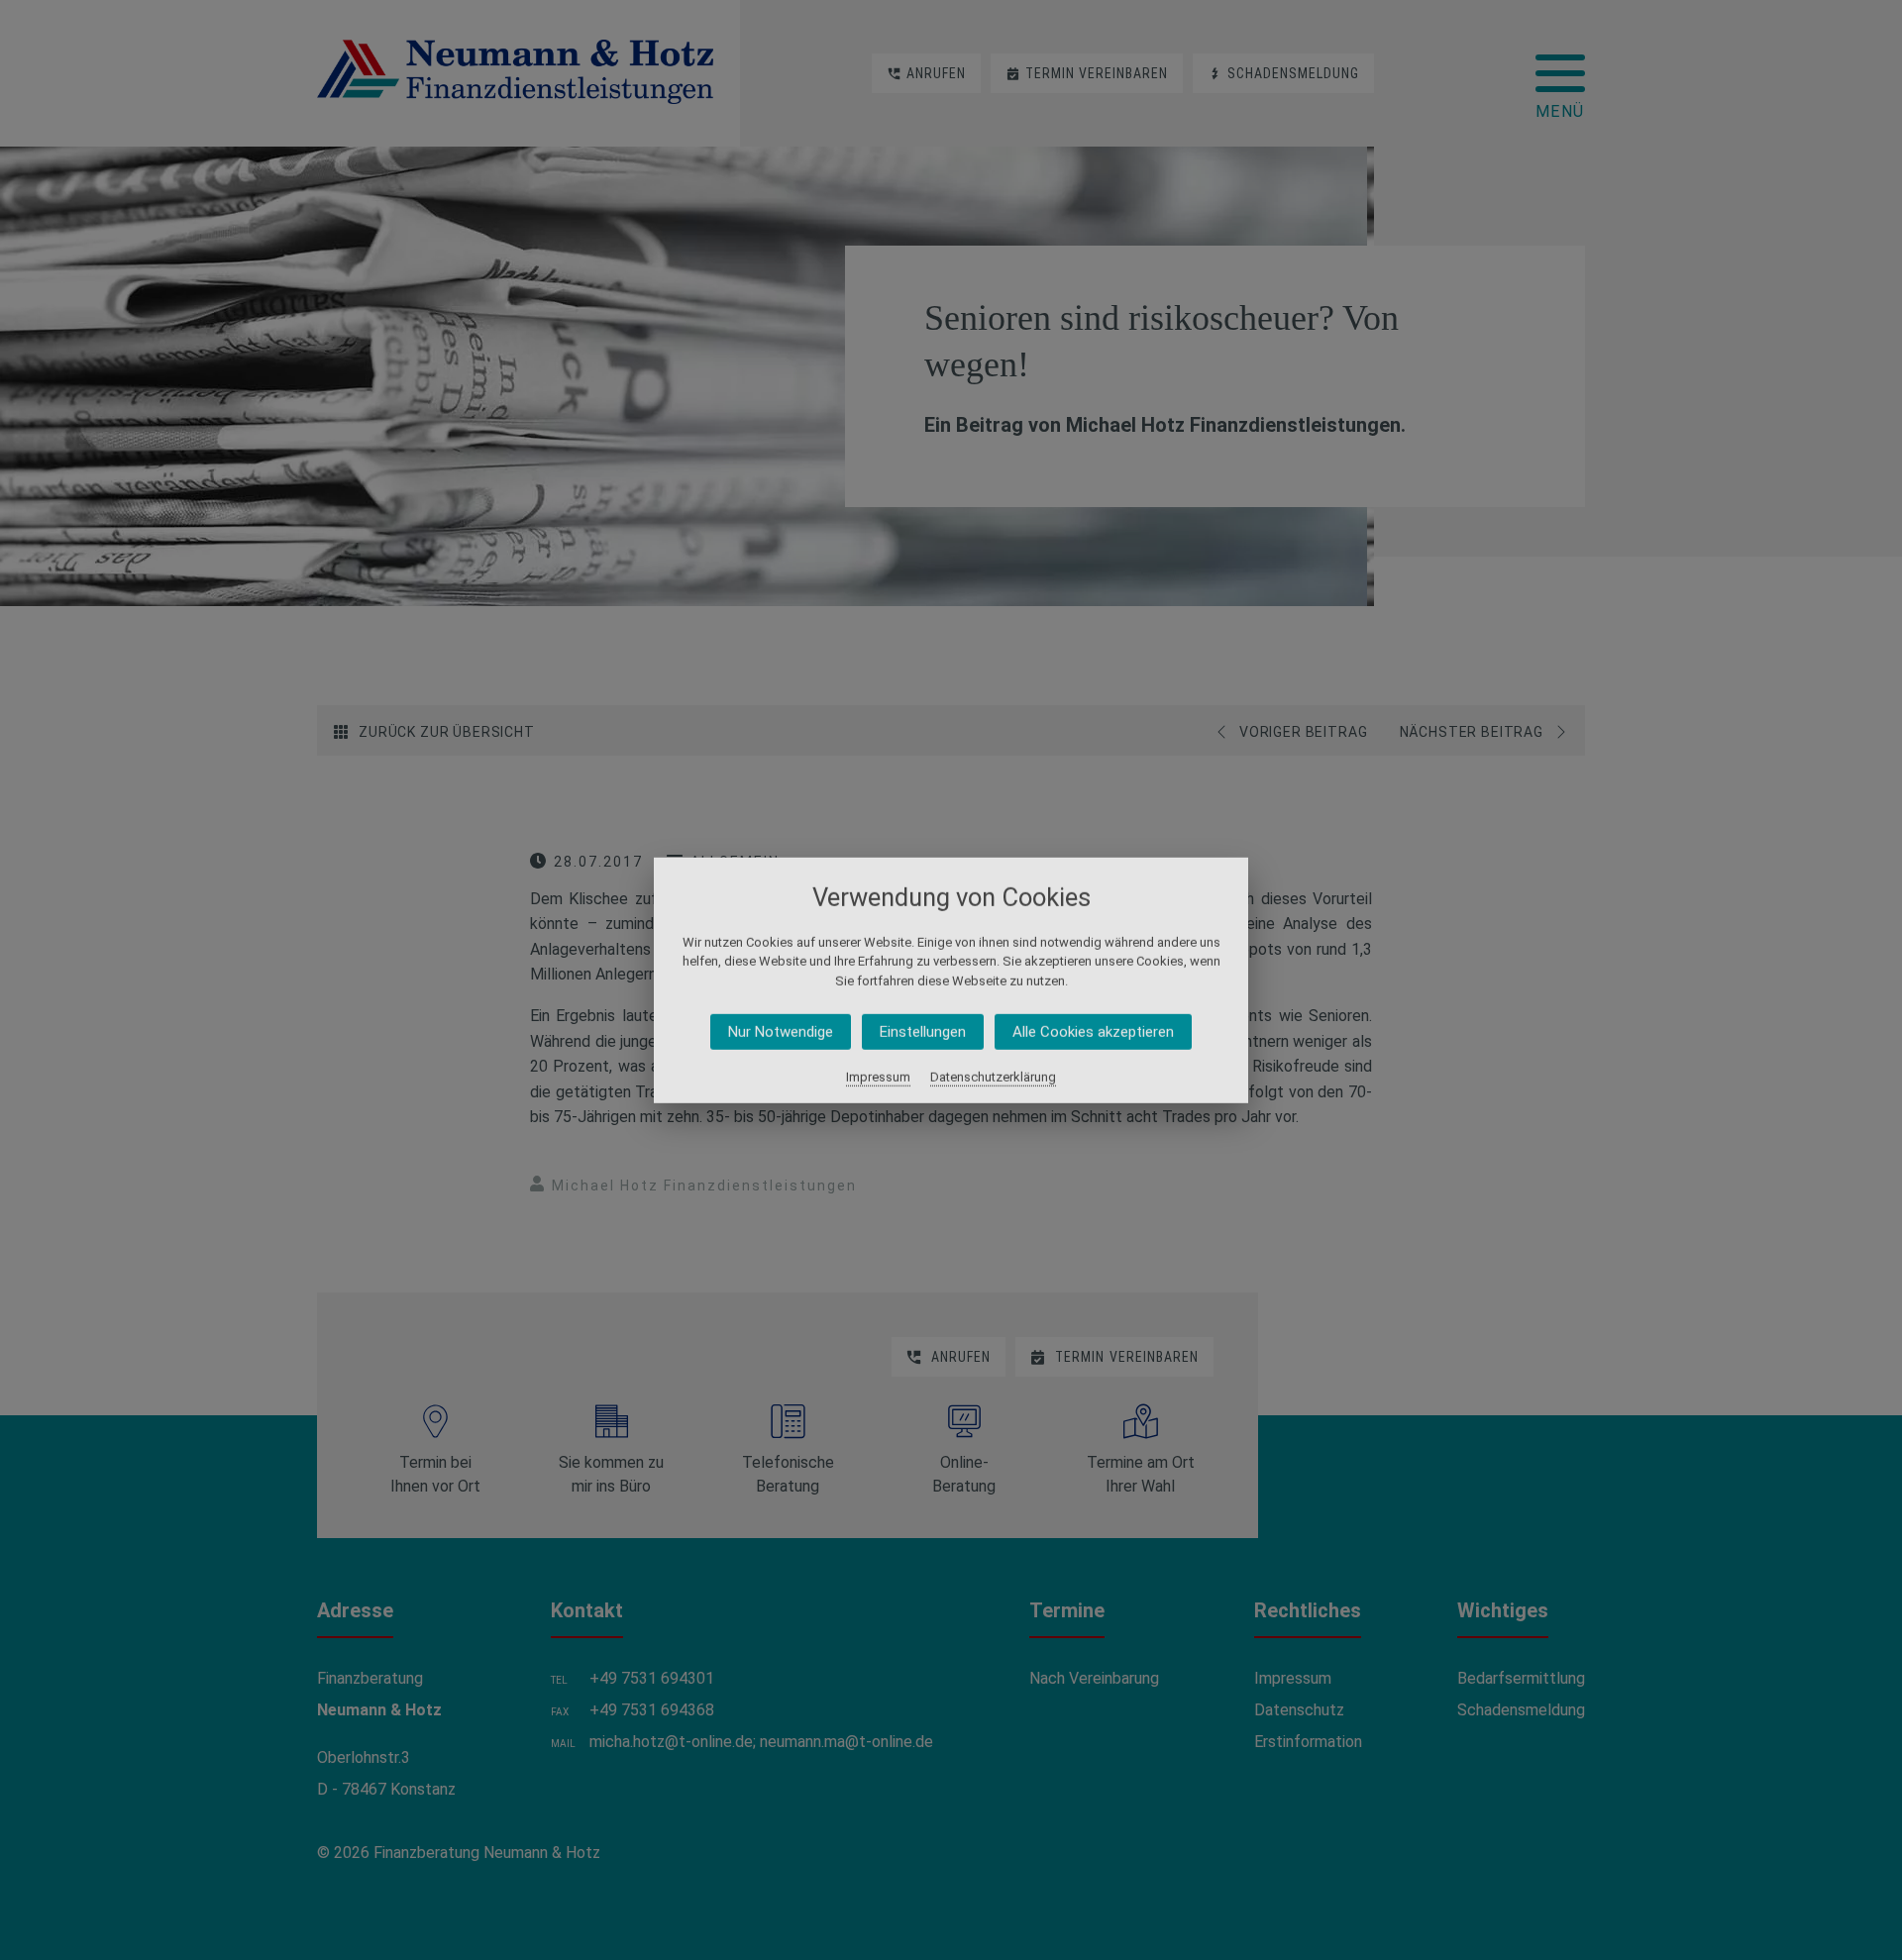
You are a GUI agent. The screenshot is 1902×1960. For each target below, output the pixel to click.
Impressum (878, 1077)
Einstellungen (923, 1032)
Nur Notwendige (781, 1032)
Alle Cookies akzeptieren (1093, 1032)
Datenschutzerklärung (993, 1077)
